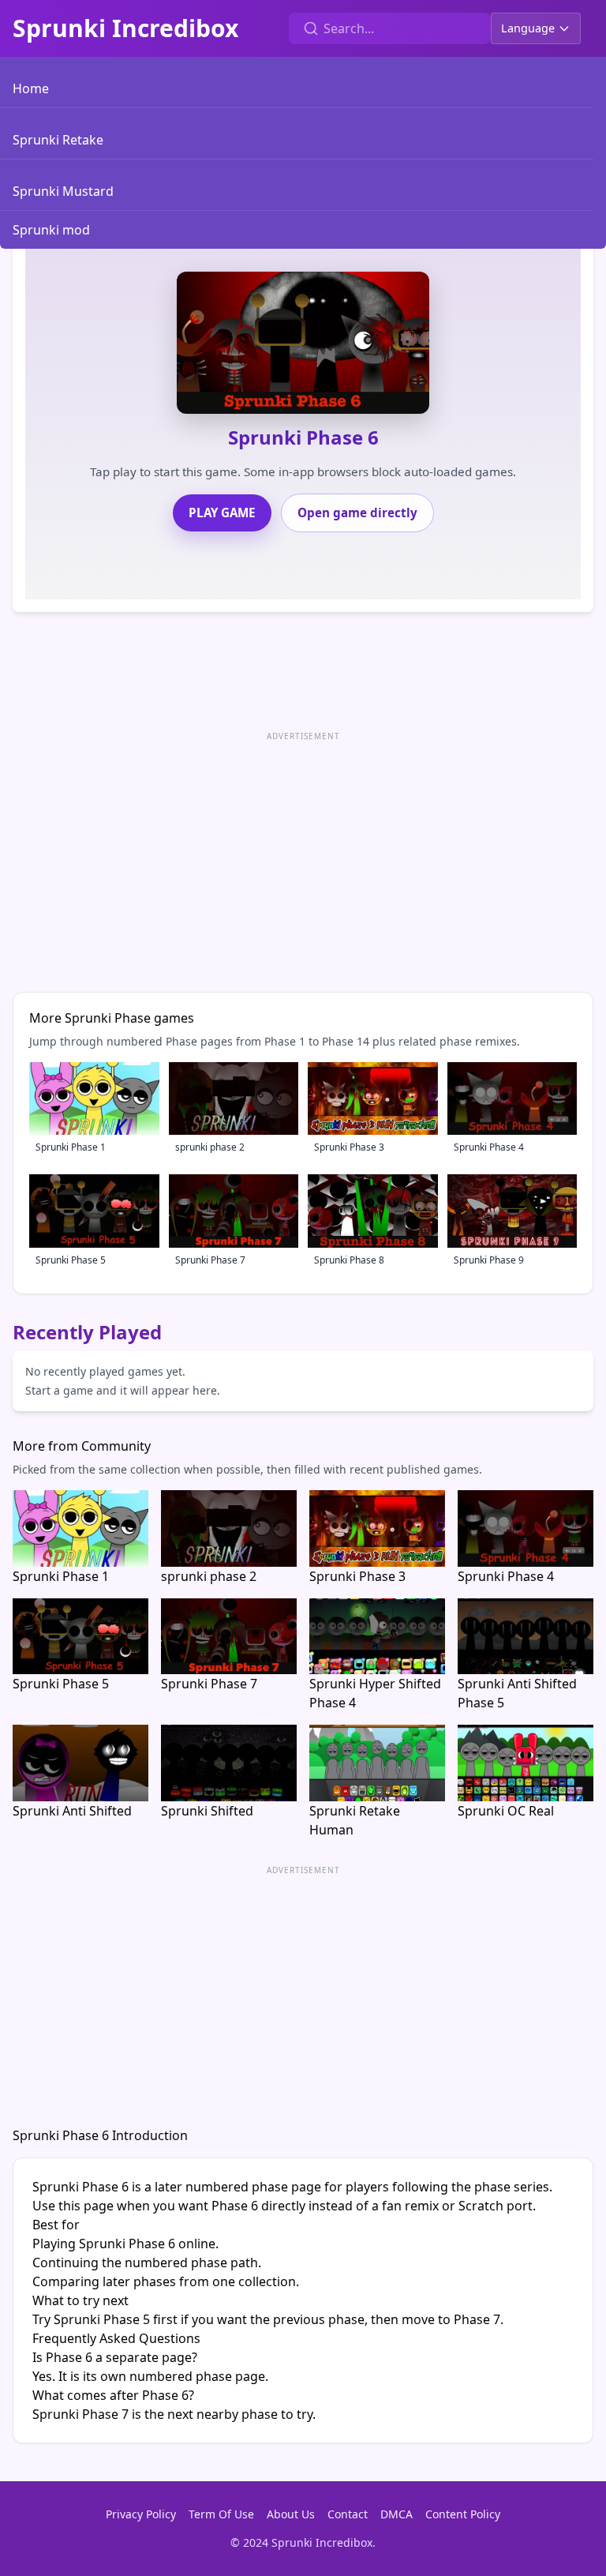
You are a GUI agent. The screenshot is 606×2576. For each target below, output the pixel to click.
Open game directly (357, 513)
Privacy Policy (141, 2514)
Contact (348, 2514)
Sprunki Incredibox (125, 28)
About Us (291, 2514)
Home (31, 88)
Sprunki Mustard (63, 191)
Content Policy (463, 2514)
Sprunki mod (51, 230)
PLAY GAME (222, 513)
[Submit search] (311, 28)
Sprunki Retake (58, 140)
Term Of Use (221, 2514)
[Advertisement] (303, 856)
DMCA (397, 2514)
